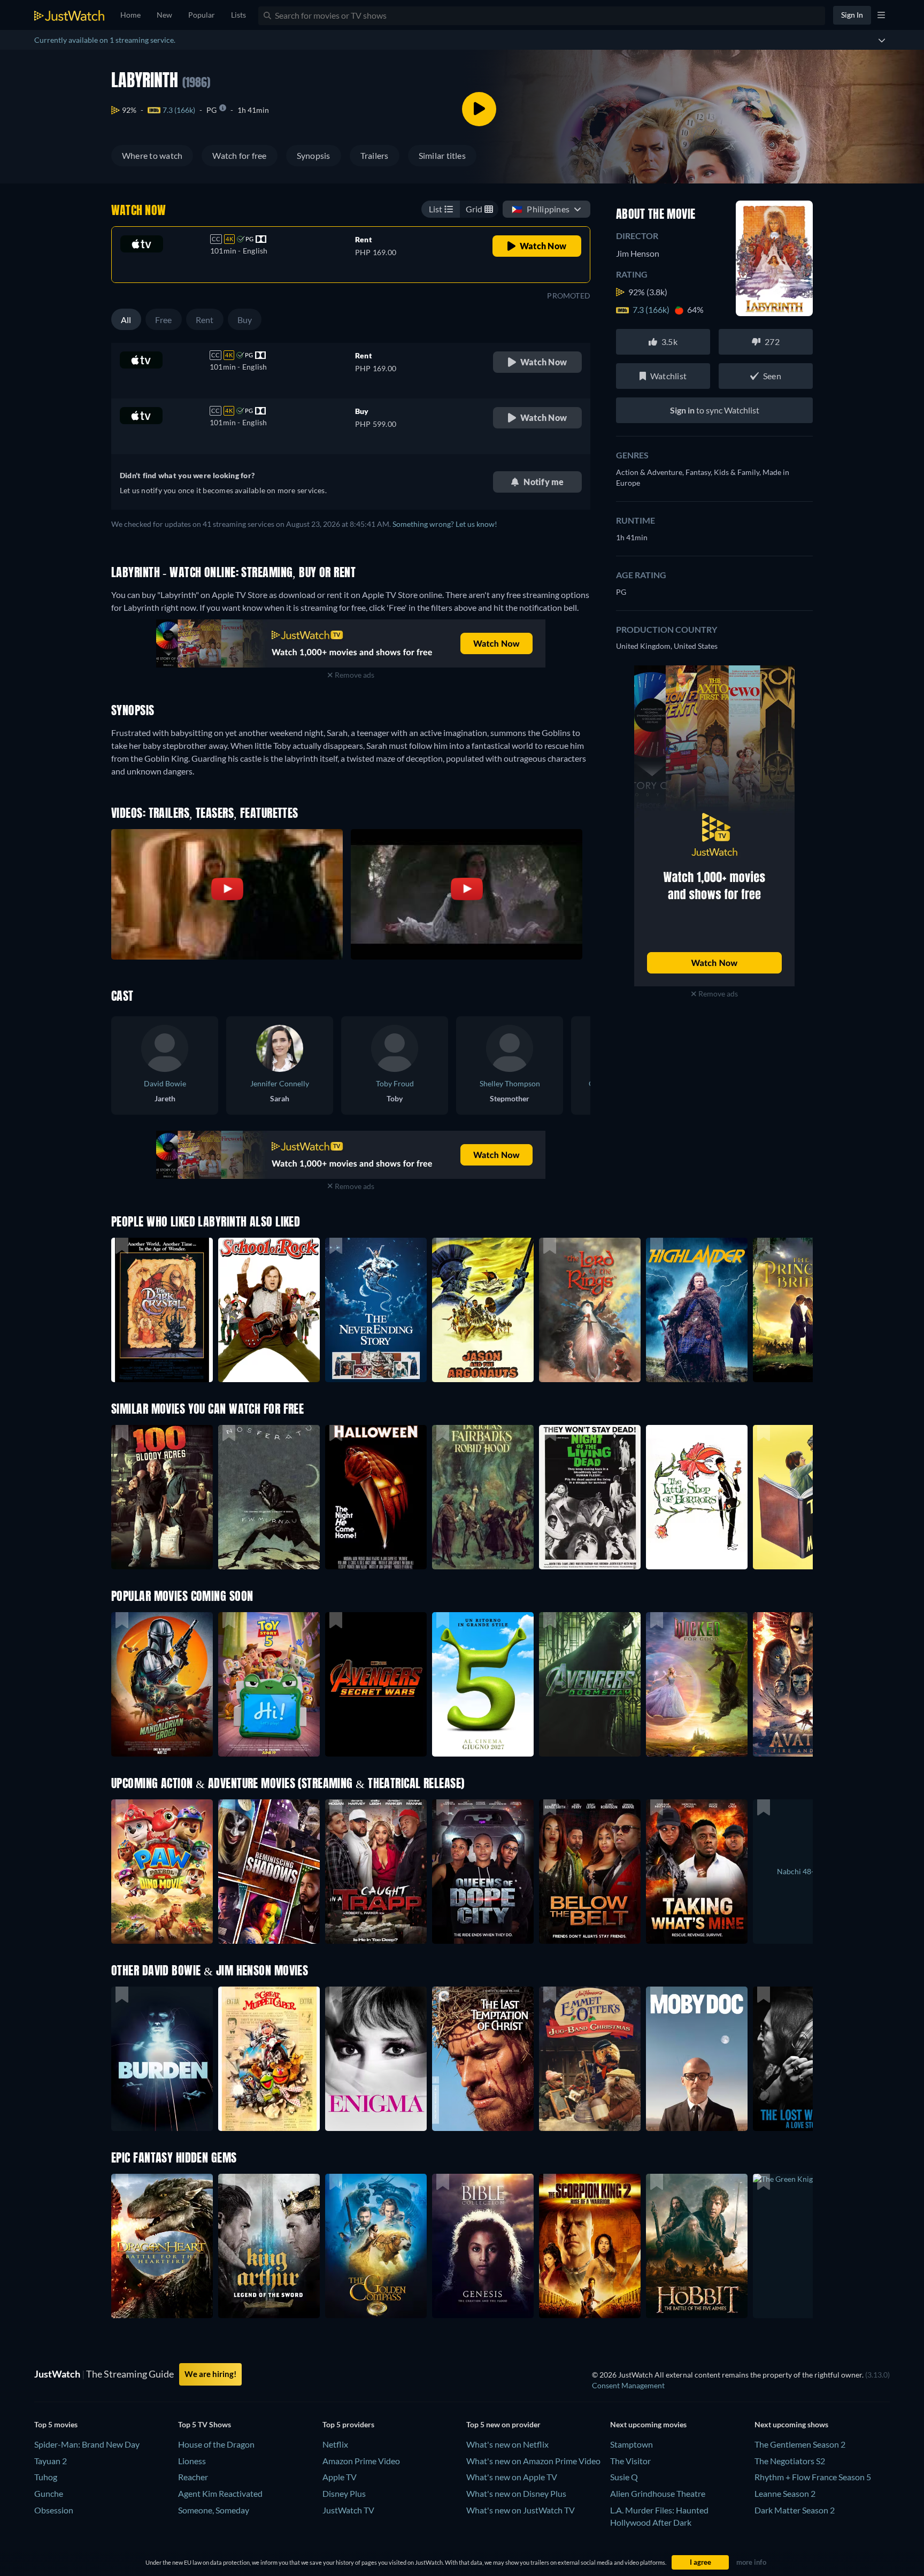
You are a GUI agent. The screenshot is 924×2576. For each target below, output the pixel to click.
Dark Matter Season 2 (795, 2510)
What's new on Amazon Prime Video (533, 2461)
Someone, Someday (214, 2510)
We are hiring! (210, 2374)
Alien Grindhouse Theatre (658, 2493)
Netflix (335, 2444)
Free (164, 320)
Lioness (192, 2461)
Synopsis (314, 155)
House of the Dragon (216, 2444)
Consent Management (628, 2385)
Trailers (375, 155)
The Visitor (630, 2461)
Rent (205, 320)
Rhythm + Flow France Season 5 (813, 2477)
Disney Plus (344, 2493)
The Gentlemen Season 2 (800, 2444)
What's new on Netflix (507, 2444)
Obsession (54, 2510)
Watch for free (239, 155)
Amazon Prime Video (361, 2461)
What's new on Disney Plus (516, 2493)
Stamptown (632, 2444)
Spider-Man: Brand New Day (87, 2444)
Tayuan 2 (51, 2461)
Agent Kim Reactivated (220, 2493)
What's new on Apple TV (512, 2477)
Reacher (193, 2477)
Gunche (49, 2493)
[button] (162, 1684)
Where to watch (152, 155)
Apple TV (340, 2477)
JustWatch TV (348, 2510)
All (126, 320)
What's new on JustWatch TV (521, 2510)
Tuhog (46, 2477)
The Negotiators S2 (790, 2461)
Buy (245, 320)
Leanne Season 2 (785, 2493)
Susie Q (624, 2477)
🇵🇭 (541, 209)
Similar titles (442, 155)
